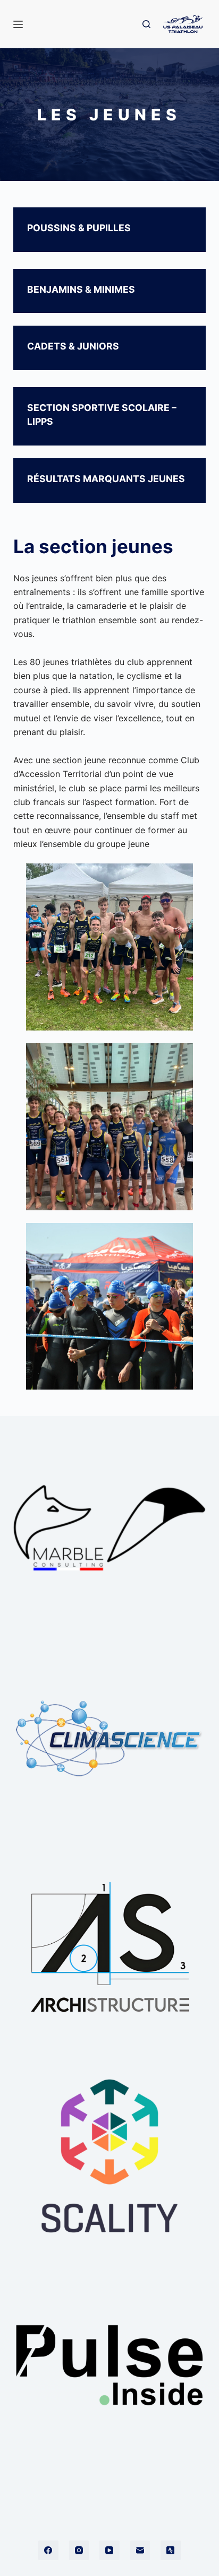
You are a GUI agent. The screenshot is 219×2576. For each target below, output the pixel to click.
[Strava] (171, 2551)
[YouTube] (109, 2551)
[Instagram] (79, 2551)
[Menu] (18, 24)
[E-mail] (140, 2551)
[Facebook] (48, 2551)
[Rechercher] (146, 24)
